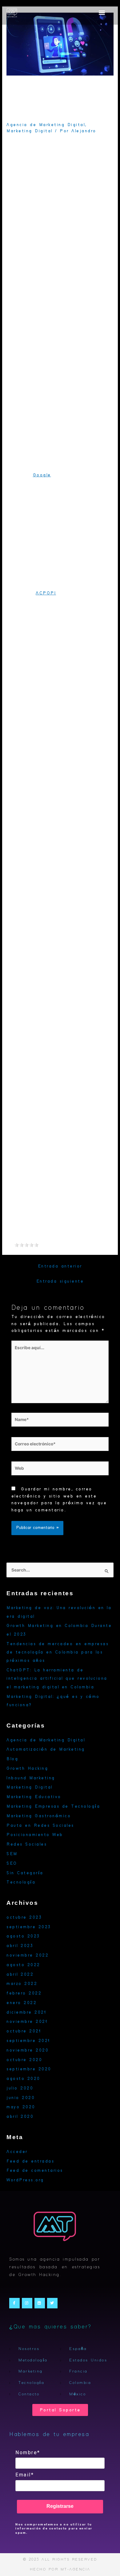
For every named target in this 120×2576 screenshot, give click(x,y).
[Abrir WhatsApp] (105, 2560)
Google (42, 475)
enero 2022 (22, 2003)
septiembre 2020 (29, 2069)
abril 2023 (20, 1946)
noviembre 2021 (27, 2022)
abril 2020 (20, 2117)
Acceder (17, 2152)
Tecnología (21, 1882)
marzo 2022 (22, 1984)
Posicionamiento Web (35, 1835)
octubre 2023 (24, 1917)
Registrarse (60, 2506)
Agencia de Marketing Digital (46, 125)
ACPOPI (46, 593)
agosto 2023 (23, 1936)
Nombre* (28, 2453)
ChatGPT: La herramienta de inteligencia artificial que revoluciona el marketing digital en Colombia (57, 1679)
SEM (12, 1854)
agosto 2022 (23, 1965)
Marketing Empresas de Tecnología (53, 1806)
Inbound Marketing (31, 1778)
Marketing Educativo (34, 1797)
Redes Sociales (27, 1844)
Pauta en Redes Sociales (40, 1826)
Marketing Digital (30, 131)
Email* (25, 2475)
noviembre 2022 (28, 1955)
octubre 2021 (24, 2031)
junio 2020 (21, 2098)
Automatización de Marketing (46, 1749)
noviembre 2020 (28, 2050)
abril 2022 (20, 1974)
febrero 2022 (24, 1993)
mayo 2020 (21, 2107)
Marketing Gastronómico (39, 1816)
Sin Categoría (25, 1873)
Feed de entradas (30, 2161)
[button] (102, 12)
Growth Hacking (27, 1769)
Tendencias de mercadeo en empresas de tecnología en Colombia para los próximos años (58, 1652)
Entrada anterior (60, 1266)
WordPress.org (25, 2180)
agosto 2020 (23, 2079)
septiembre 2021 (28, 2041)
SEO (12, 1863)
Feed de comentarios (35, 2171)
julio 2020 (20, 2088)
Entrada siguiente (60, 1281)
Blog (12, 1759)
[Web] (60, 1470)
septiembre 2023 (29, 1927)
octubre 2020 (24, 2060)
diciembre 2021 (26, 2012)
